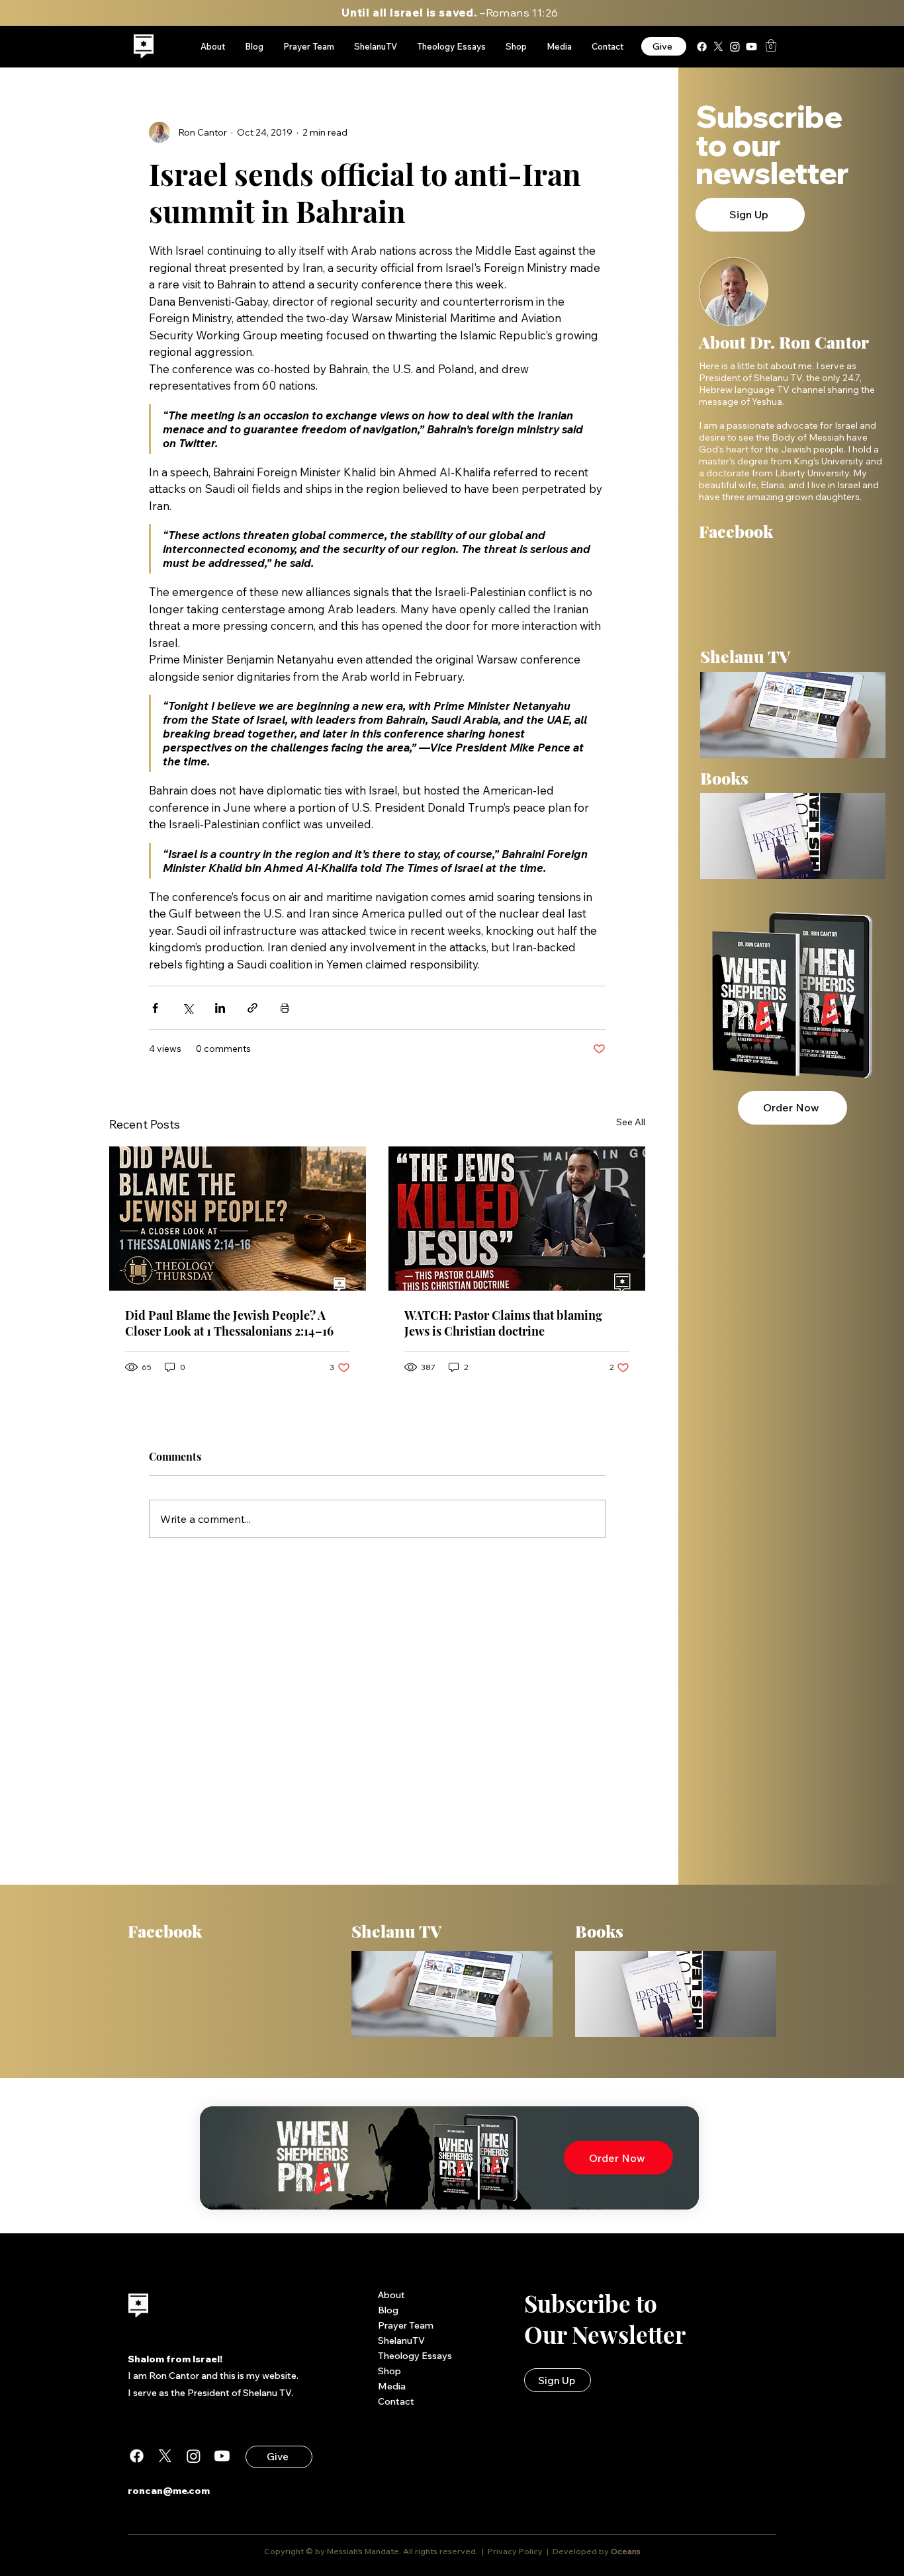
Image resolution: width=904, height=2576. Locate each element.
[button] (771, 45)
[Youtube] (751, 47)
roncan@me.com (169, 2491)
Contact (396, 2401)
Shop (389, 2371)
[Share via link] (252, 1008)
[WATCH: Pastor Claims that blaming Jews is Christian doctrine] (517, 1219)
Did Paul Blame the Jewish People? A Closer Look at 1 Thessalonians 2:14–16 (229, 1323)
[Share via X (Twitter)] (188, 1008)
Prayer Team (406, 2325)
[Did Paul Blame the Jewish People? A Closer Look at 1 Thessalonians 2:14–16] (238, 1219)
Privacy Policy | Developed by (548, 2551)
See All (631, 1122)
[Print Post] (285, 1008)
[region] (144, 47)
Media (392, 2386)
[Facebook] (702, 47)
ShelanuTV (401, 2340)
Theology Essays (415, 2356)
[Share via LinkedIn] (220, 1008)
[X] (718, 47)
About (391, 2295)
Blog (388, 2310)
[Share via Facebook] (155, 1008)
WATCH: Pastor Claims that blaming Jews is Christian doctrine (503, 1323)
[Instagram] (735, 47)
